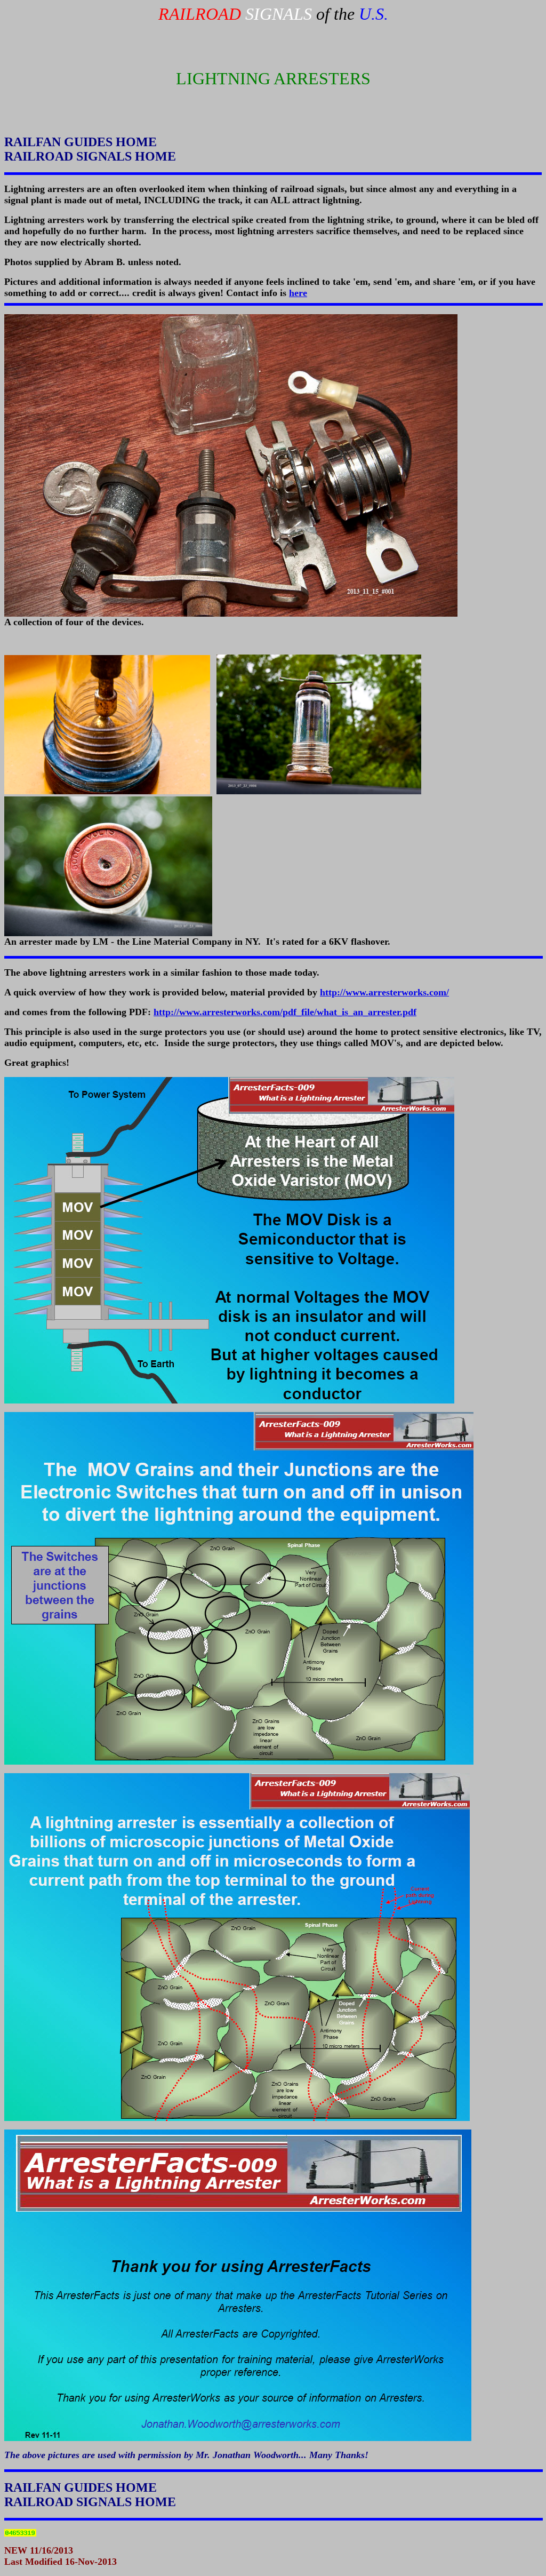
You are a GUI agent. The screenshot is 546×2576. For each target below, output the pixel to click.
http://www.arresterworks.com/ (384, 992)
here (298, 293)
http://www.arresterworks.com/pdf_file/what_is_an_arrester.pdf (285, 1012)
